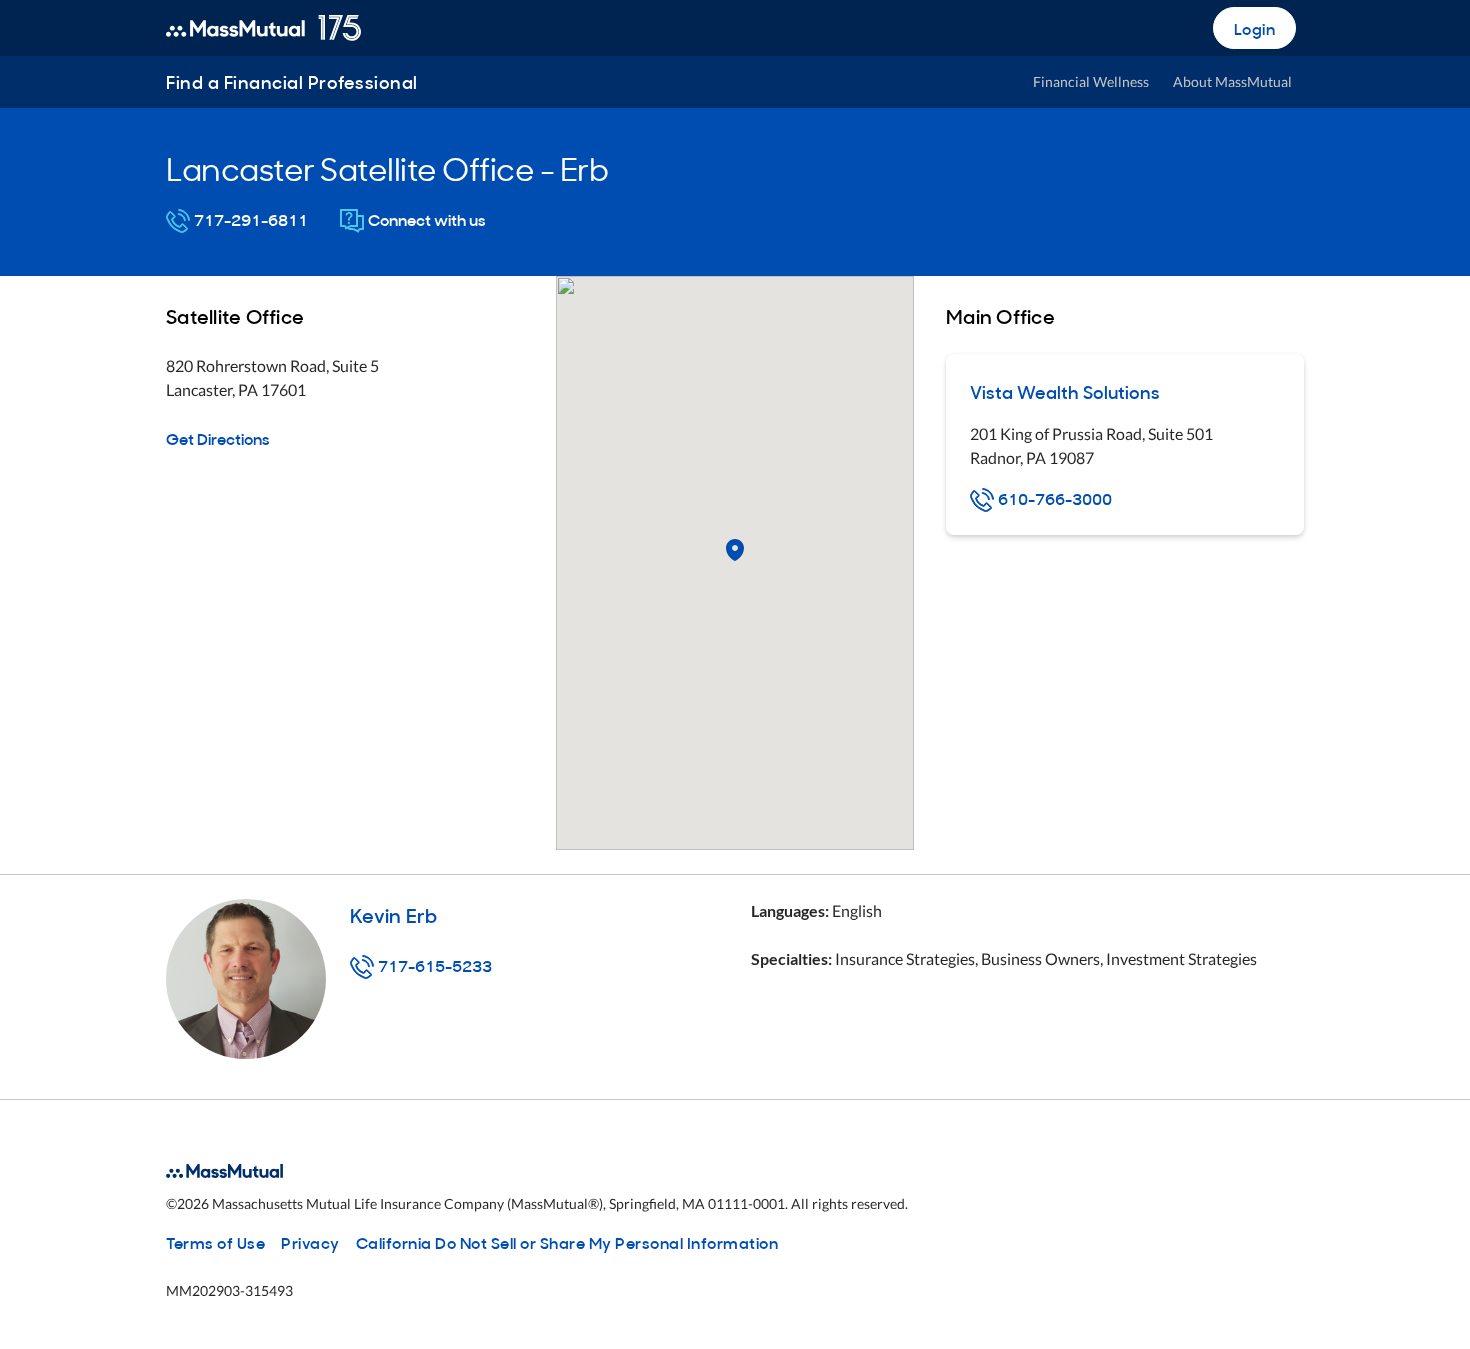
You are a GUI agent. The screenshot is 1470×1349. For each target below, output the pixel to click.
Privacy (310, 1242)
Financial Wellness (1091, 81)
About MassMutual (1232, 81)
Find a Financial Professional (292, 81)
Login (1255, 28)
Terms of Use (215, 1242)
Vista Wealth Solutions (1065, 391)
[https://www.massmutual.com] (263, 28)
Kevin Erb (393, 914)
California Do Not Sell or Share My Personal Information (567, 1242)
